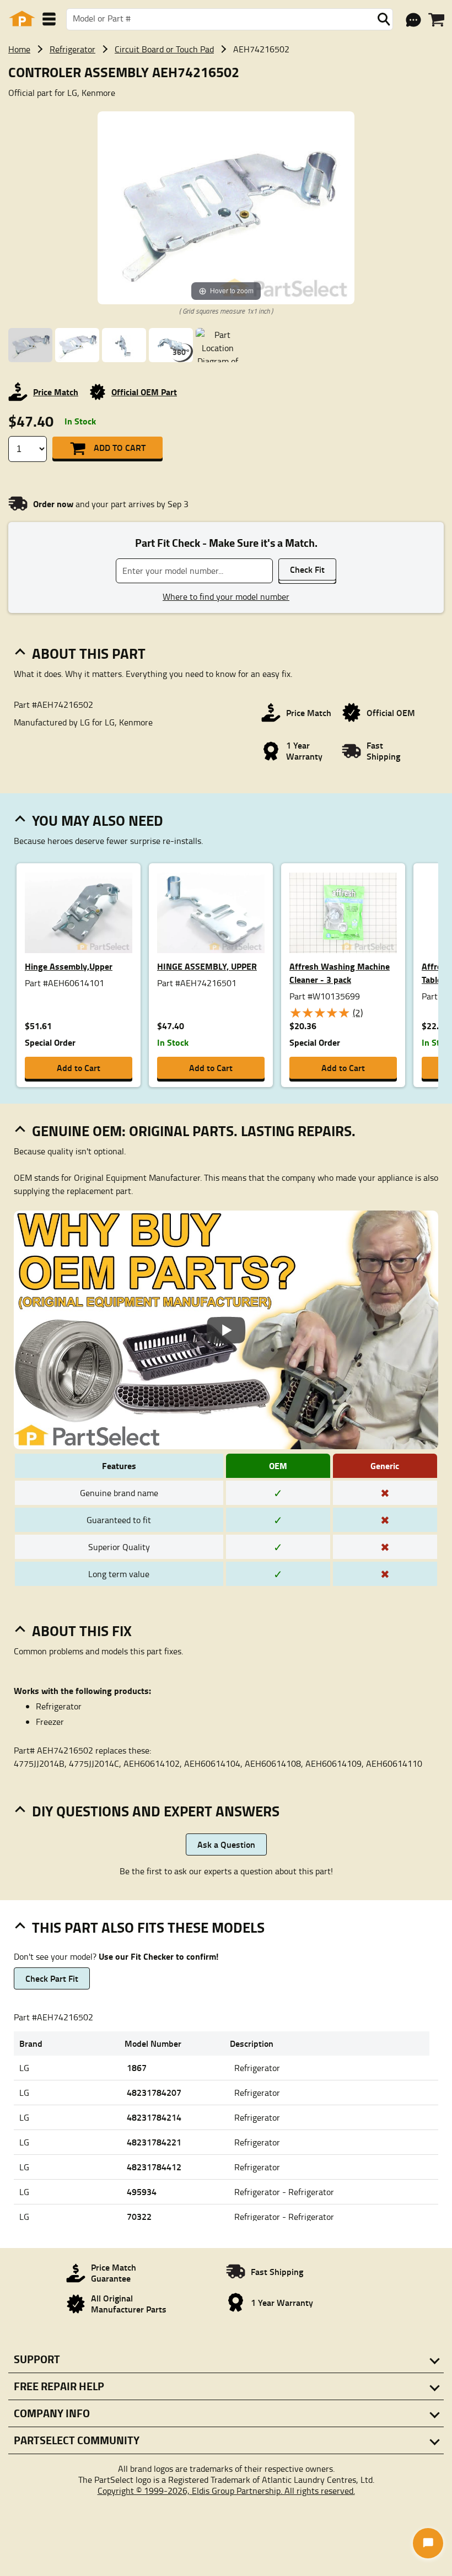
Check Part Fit (52, 1978)
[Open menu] (49, 19)
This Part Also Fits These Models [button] (148, 1927)
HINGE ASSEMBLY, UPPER (207, 966)
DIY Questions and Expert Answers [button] (156, 1811)
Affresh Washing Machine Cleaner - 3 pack (340, 973)
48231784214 (154, 2117)
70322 (139, 2216)
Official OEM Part (144, 392)
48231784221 (154, 2142)
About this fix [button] (82, 1631)
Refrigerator (72, 49)
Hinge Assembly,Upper (69, 966)
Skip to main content (226, 88)
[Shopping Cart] (436, 20)
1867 (137, 2067)
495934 (142, 2192)
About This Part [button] (89, 653)
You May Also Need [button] (98, 820)
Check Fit (307, 569)
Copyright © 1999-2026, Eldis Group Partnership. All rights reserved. (226, 2491)
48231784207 (154, 2092)
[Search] (384, 19)
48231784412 (154, 2167)
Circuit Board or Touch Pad (164, 49)
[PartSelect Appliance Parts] (22, 19)
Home (19, 49)
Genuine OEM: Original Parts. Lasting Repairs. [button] (194, 1131)
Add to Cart (120, 447)
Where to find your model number (226, 596)
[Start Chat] (428, 2543)
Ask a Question (226, 1844)
